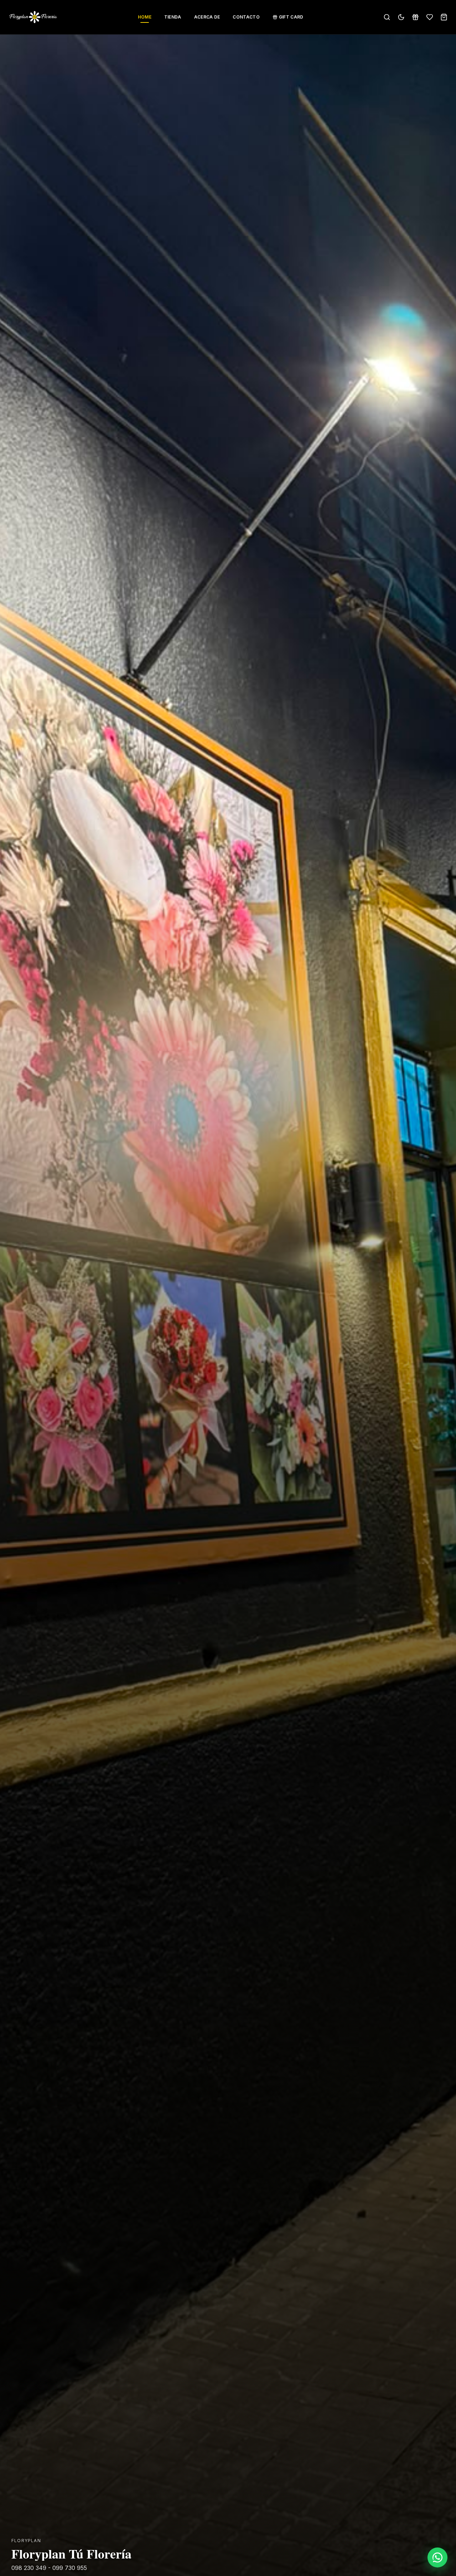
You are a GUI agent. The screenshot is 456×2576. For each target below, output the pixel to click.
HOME (145, 17)
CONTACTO (246, 17)
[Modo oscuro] (401, 17)
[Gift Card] (415, 17)
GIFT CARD (291, 17)
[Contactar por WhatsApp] (437, 2557)
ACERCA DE (207, 17)
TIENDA (173, 17)
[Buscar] (387, 17)
